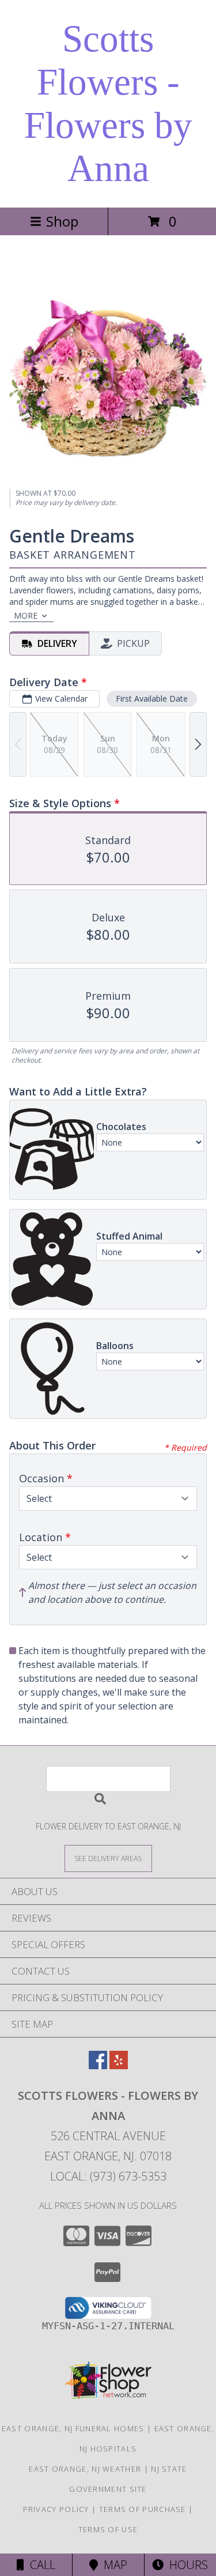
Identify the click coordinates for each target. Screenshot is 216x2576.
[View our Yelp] (119, 2065)
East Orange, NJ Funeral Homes (73, 2428)
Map (113, 2565)
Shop (62, 221)
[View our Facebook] (98, 2065)
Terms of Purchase (143, 2509)
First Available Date (152, 698)
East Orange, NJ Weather (85, 2469)
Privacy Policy (56, 2509)
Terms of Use (108, 2529)
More (26, 615)
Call (40, 2565)
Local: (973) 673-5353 (108, 2176)
